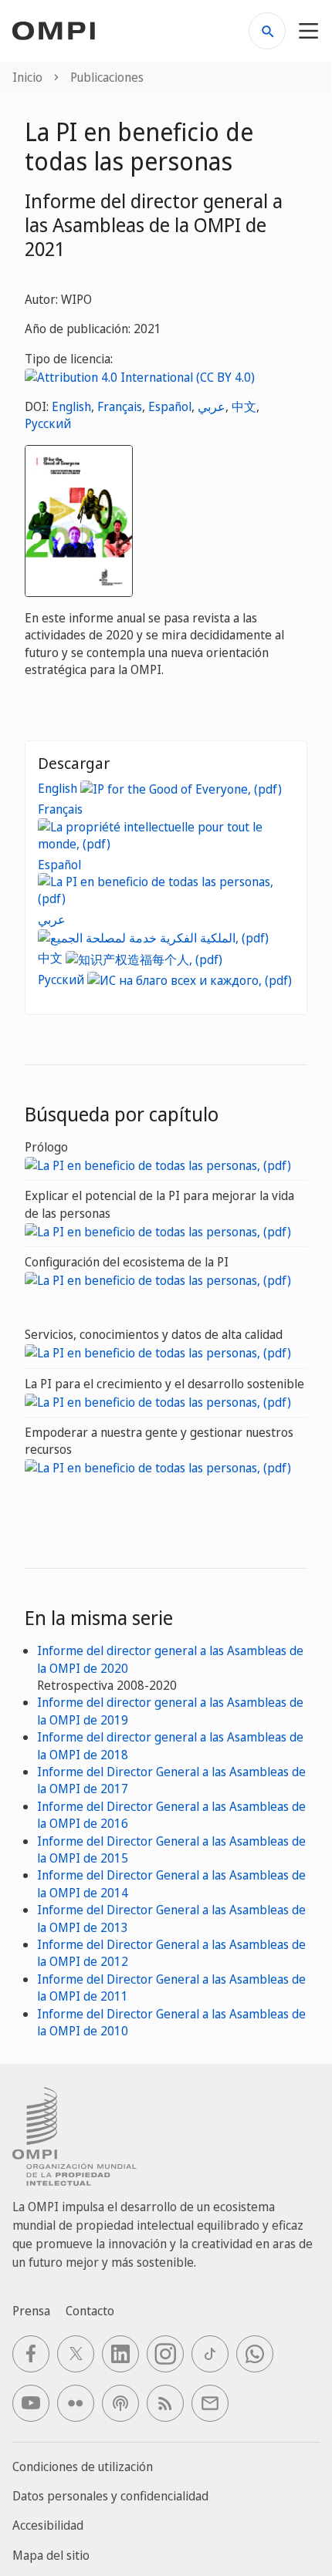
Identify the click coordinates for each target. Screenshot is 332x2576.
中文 (244, 406)
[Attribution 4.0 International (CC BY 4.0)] (140, 376)
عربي (212, 406)
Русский (48, 423)
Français (120, 406)
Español (170, 406)
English (71, 406)
